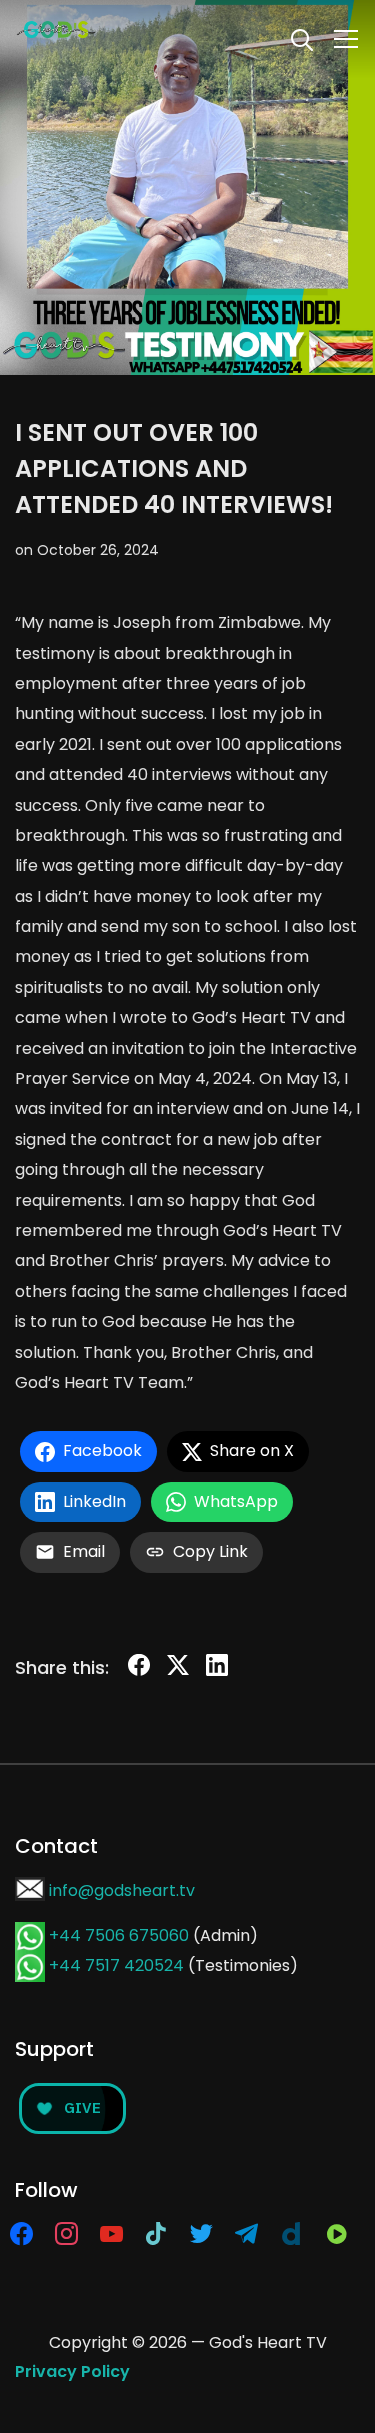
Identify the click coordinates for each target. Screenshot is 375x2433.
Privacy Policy (72, 2371)
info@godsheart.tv (122, 1890)
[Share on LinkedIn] (217, 1669)
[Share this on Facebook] (139, 1669)
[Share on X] (178, 1669)
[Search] (302, 38)
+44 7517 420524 (116, 1965)
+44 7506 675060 (119, 1935)
